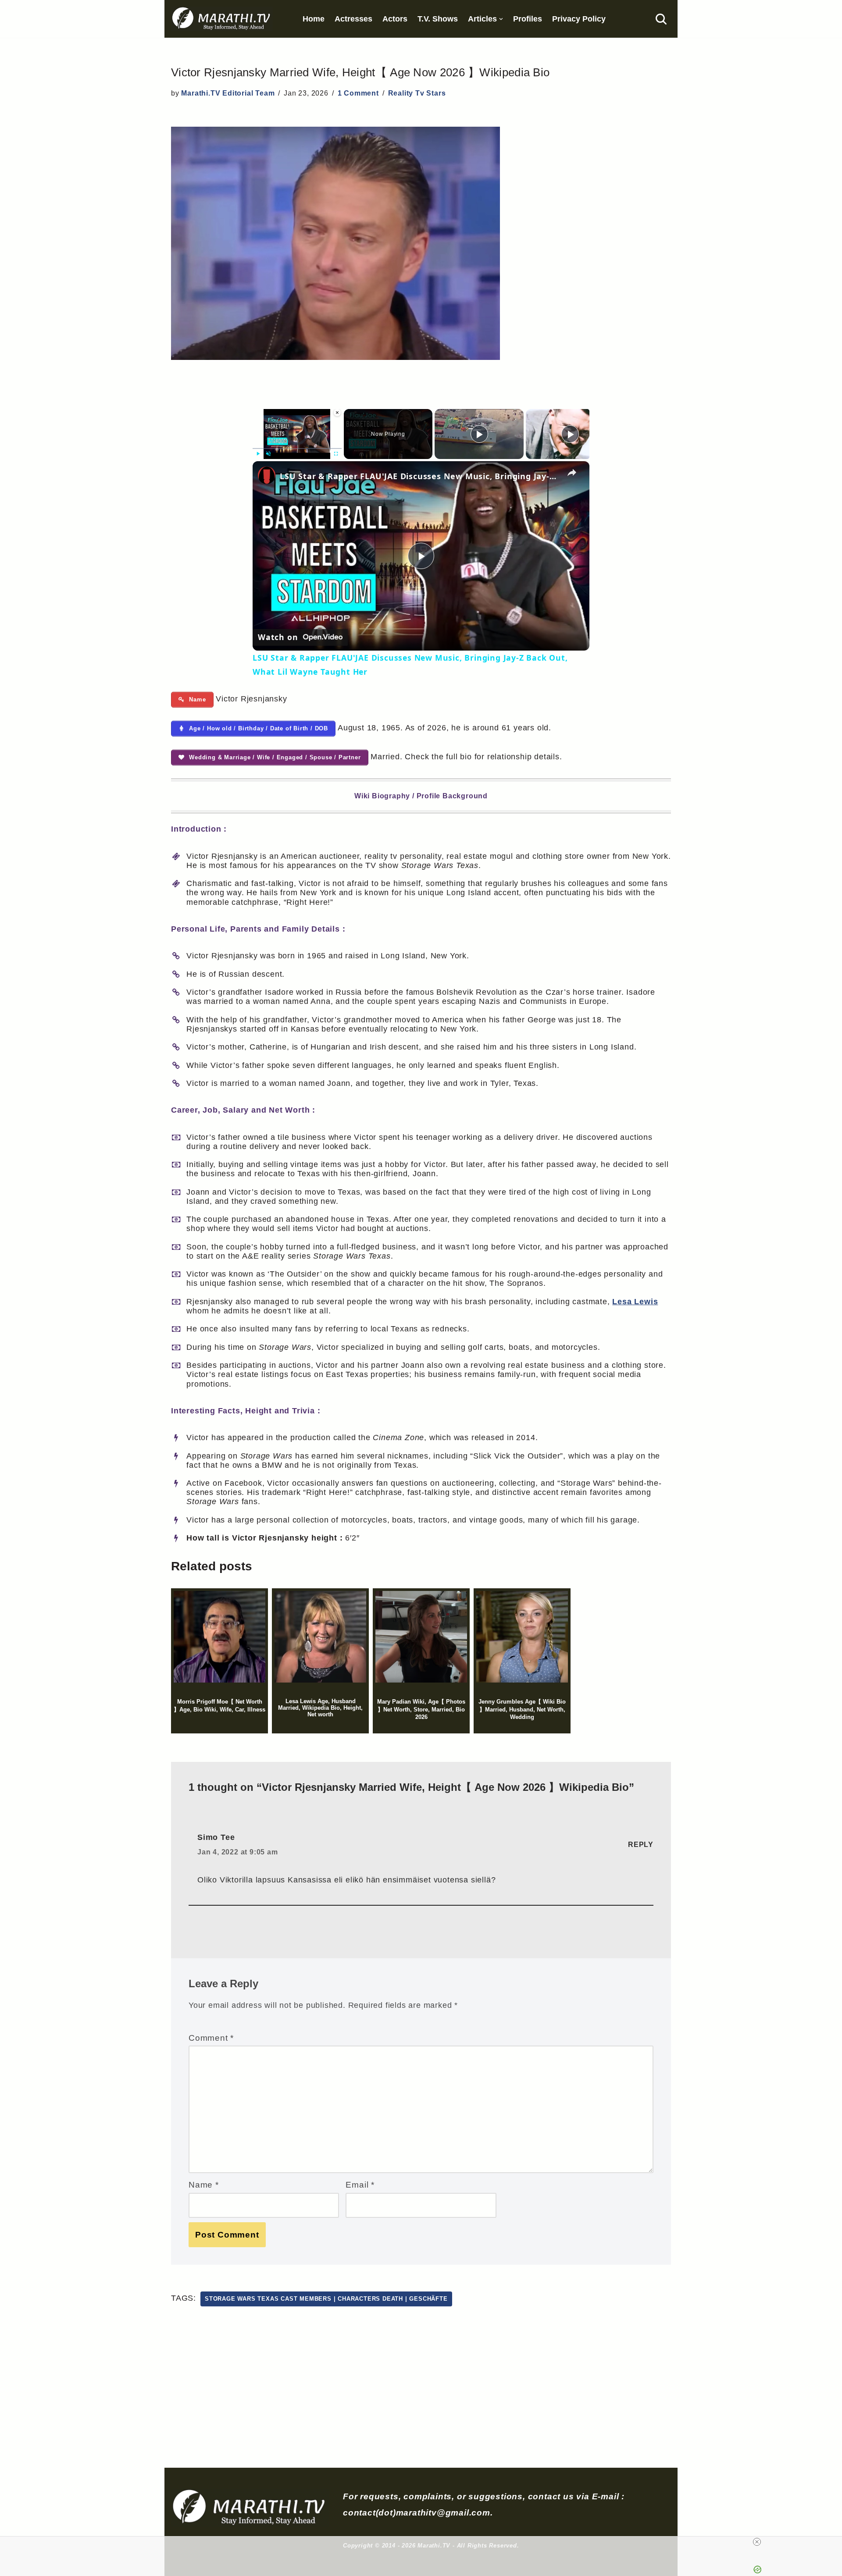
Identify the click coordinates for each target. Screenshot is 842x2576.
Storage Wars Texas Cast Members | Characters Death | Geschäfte (326, 2299)
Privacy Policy (579, 19)
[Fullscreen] (336, 454)
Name (204, 2185)
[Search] (661, 19)
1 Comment (358, 93)
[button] (501, 19)
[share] (572, 473)
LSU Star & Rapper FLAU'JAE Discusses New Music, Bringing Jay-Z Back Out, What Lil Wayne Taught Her (420, 476)
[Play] (258, 454)
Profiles (528, 19)
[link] (267, 475)
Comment (211, 2038)
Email (360, 2185)
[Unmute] (268, 454)
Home (314, 19)
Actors (395, 19)
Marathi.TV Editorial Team (228, 93)
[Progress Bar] (297, 448)
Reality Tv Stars (417, 93)
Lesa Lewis (635, 1302)
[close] (757, 2542)
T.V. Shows (438, 19)
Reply (641, 1845)
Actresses (353, 19)
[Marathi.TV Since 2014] (222, 19)
